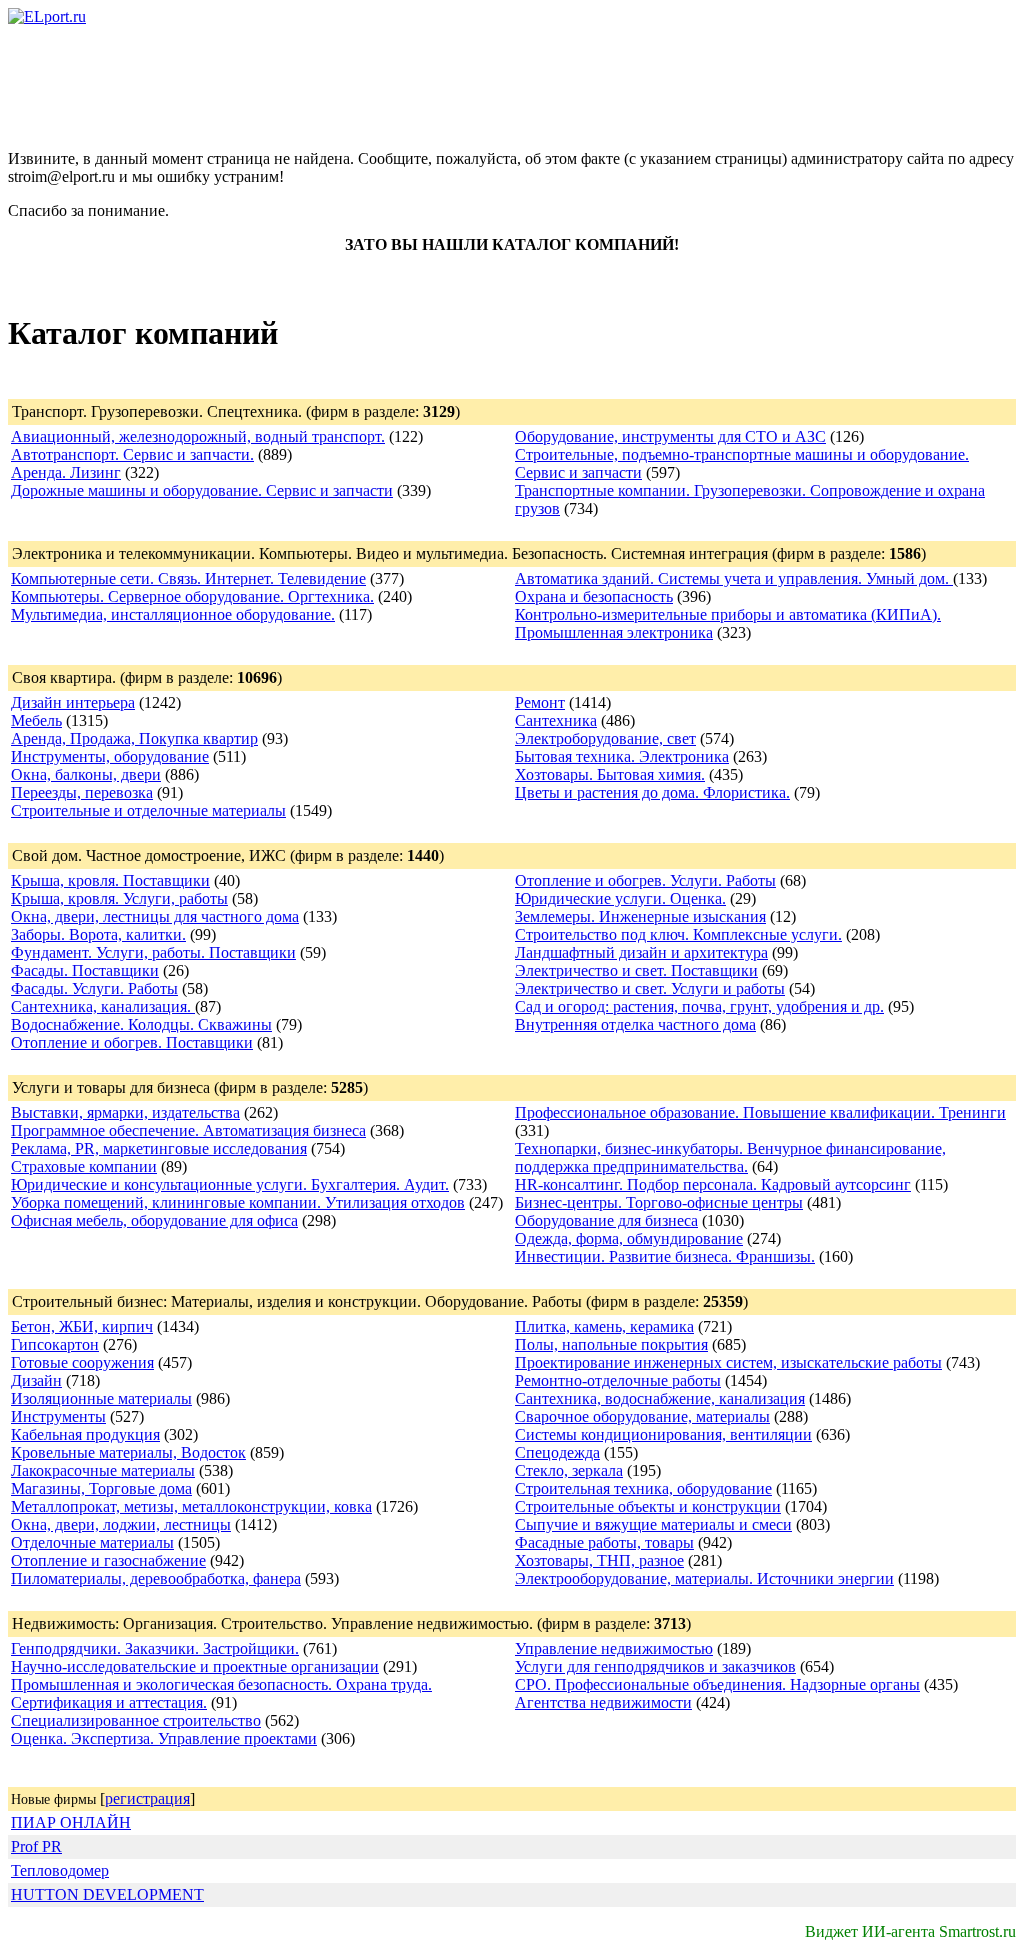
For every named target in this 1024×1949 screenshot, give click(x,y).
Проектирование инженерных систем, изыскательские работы (728, 1362)
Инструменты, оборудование (110, 756)
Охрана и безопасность (594, 596)
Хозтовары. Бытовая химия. (610, 774)
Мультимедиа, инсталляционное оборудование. (173, 614)
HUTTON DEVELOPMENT (107, 1894)
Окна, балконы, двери (86, 774)
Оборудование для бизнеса (606, 1220)
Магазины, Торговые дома (101, 1488)
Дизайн (36, 1380)
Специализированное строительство (136, 1720)
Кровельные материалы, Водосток (128, 1452)
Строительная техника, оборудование (643, 1488)
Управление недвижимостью (614, 1648)
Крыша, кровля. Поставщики (110, 880)
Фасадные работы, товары (604, 1542)
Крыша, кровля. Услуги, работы (119, 898)
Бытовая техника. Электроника (622, 756)
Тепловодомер (60, 1870)
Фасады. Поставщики (85, 970)
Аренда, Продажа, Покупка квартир (134, 738)
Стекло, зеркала (569, 1470)
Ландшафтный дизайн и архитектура (641, 952)
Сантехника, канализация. (103, 1006)
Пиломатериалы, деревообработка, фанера (156, 1578)
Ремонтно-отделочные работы (618, 1380)
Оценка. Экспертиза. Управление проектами (164, 1738)
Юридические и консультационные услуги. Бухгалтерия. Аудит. (230, 1184)
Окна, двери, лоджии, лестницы (121, 1524)
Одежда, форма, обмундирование (629, 1238)
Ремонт (540, 702)
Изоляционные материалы (101, 1398)
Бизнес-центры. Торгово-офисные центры (659, 1202)
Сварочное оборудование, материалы (642, 1416)
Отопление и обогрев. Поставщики (132, 1042)
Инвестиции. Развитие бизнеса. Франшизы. (665, 1256)
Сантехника (556, 720)
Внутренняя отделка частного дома (635, 1024)
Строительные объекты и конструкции (648, 1506)
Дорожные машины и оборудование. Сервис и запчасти (202, 490)
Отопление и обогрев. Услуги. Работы (645, 880)
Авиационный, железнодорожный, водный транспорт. (198, 436)
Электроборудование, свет (605, 738)
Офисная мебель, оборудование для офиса (154, 1220)
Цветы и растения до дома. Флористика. (652, 792)
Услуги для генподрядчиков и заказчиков (655, 1666)
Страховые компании (84, 1166)
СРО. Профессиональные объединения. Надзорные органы (717, 1684)
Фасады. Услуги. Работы (94, 988)
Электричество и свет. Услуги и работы (650, 988)
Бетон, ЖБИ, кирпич (82, 1326)
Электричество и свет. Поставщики (636, 970)
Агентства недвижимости (603, 1702)
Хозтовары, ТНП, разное (599, 1560)
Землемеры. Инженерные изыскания (640, 916)
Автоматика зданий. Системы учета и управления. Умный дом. (734, 578)
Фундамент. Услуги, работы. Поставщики (153, 952)
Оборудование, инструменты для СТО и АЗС (670, 436)
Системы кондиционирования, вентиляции (663, 1434)
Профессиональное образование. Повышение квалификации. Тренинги (760, 1112)
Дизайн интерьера (73, 702)
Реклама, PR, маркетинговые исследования (159, 1148)
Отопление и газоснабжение (108, 1560)
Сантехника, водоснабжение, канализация (660, 1398)
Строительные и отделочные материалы (148, 810)
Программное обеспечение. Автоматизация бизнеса (188, 1130)
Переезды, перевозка (82, 792)
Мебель (36, 720)
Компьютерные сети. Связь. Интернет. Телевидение (188, 578)
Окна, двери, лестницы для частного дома (155, 916)
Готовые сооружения (82, 1362)
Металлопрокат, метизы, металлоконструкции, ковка (191, 1506)
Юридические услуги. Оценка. (620, 898)
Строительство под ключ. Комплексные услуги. (678, 934)
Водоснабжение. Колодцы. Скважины (141, 1024)
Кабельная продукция (85, 1434)
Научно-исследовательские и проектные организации (195, 1666)
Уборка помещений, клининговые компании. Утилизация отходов (238, 1202)
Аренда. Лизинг (66, 472)
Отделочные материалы (92, 1542)
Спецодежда (557, 1452)
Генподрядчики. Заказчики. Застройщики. (155, 1648)
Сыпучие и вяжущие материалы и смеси (653, 1524)
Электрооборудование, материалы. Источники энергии (704, 1578)
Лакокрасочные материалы (103, 1470)
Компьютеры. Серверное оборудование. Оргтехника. (192, 596)
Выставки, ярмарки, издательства (125, 1112)
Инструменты (58, 1416)
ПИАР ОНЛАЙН (71, 1822)
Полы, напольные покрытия (611, 1344)
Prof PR (36, 1846)
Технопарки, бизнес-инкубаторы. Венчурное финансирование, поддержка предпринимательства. (730, 1157)
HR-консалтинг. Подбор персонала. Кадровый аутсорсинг (713, 1184)
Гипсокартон (55, 1344)
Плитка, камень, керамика (604, 1326)
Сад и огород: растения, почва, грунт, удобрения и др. (699, 1006)
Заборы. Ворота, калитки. (98, 934)
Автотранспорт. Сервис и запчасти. (132, 454)
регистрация (147, 1798)
